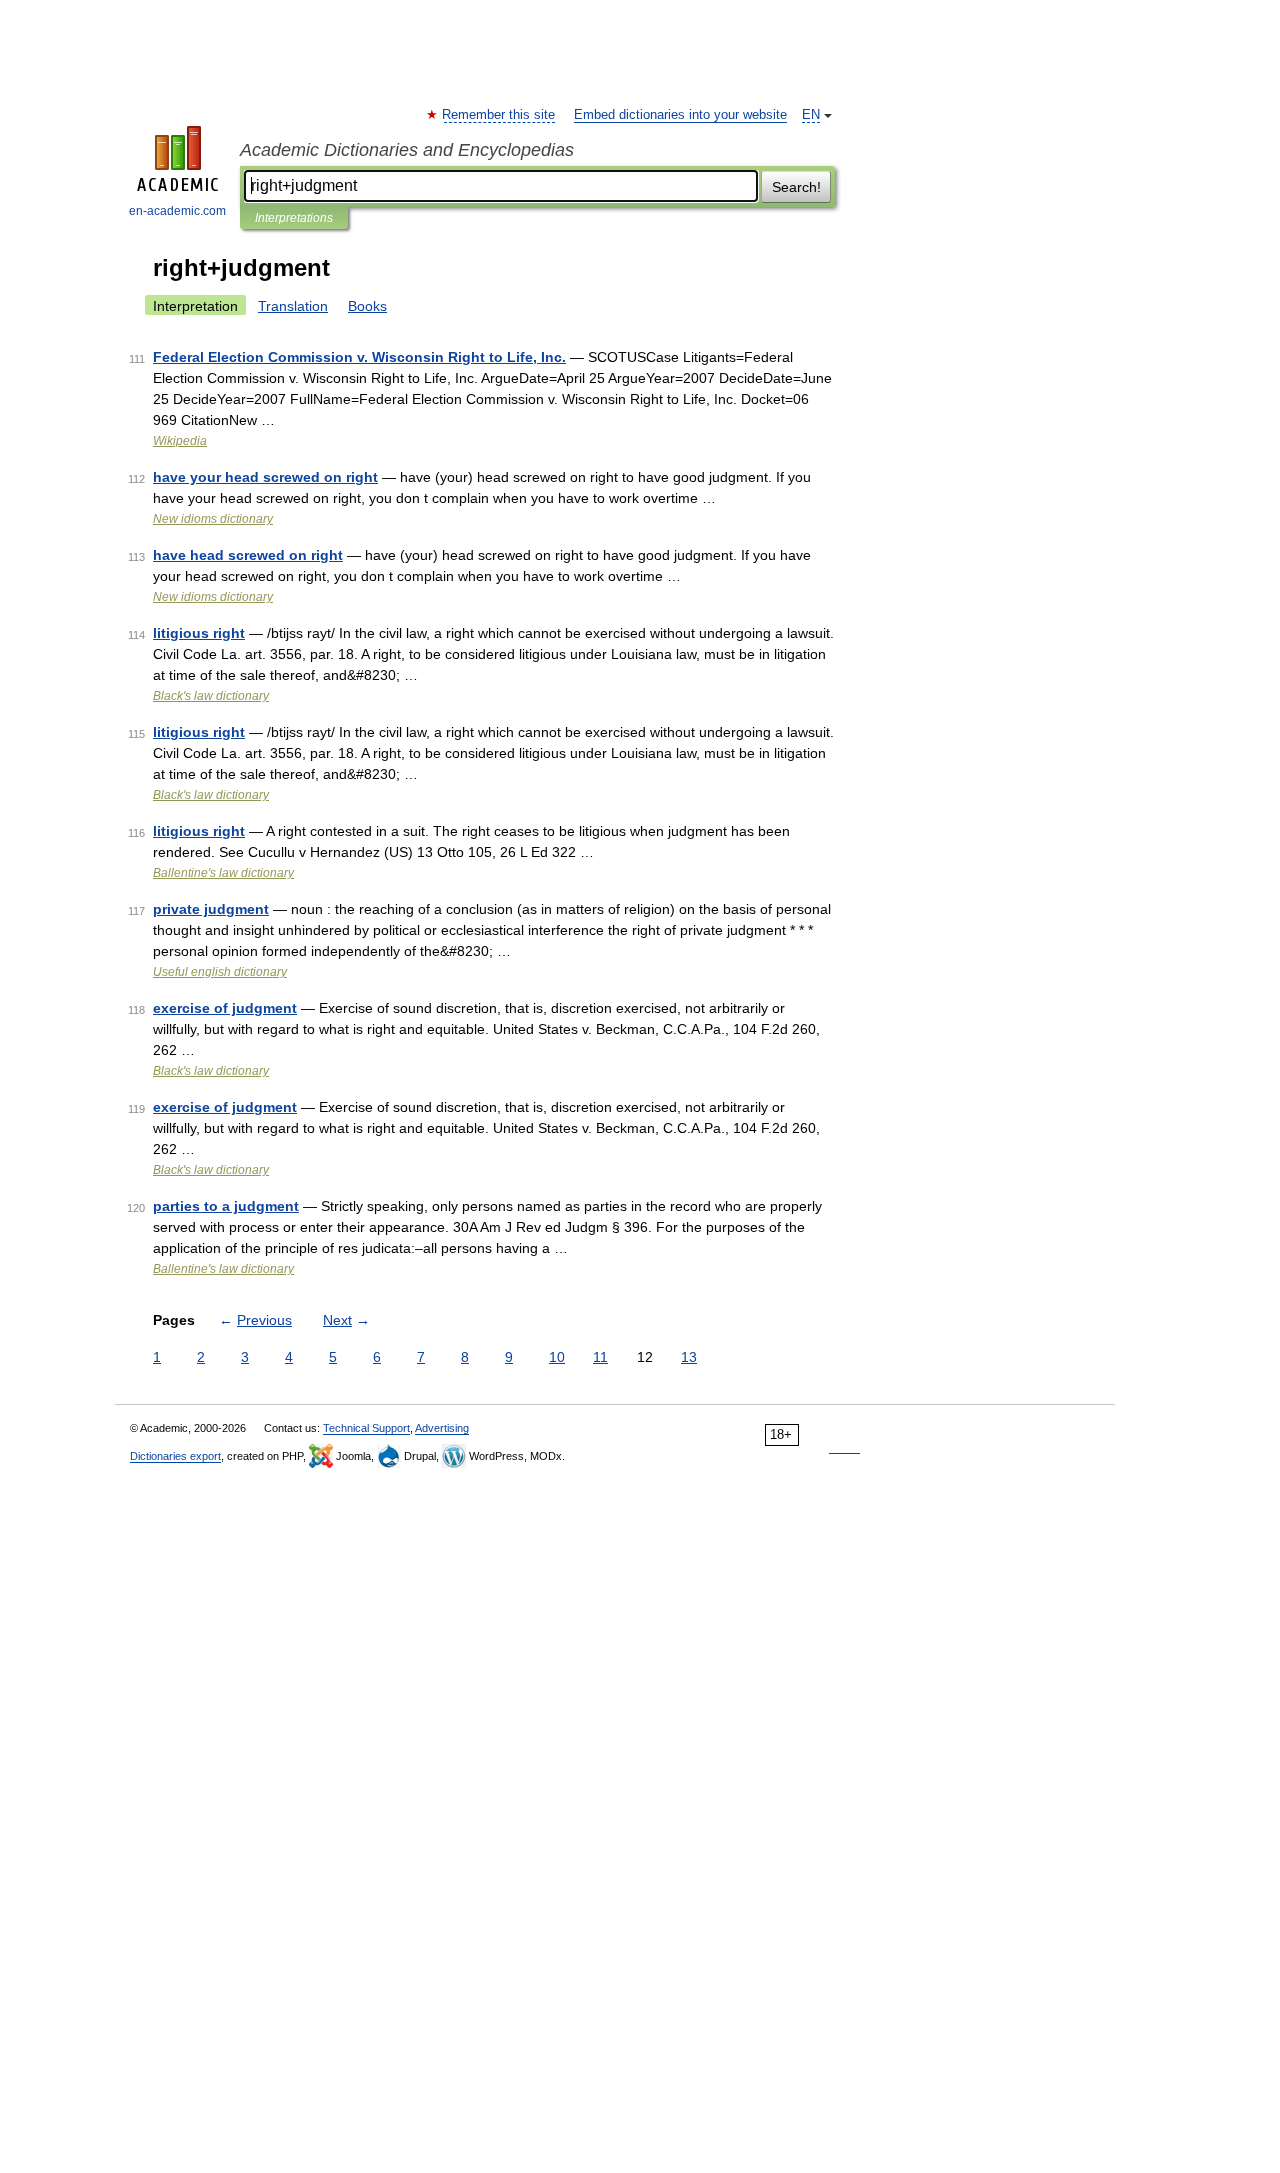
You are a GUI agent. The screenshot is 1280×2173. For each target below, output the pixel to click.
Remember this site (499, 115)
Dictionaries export (175, 1456)
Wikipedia (180, 441)
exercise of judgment (225, 1008)
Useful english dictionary (220, 972)
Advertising (442, 1428)
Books (367, 306)
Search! (796, 187)
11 (600, 1357)
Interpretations (294, 218)
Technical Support (366, 1428)
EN (811, 115)
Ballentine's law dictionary (223, 873)
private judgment (211, 909)
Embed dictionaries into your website (680, 115)
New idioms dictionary (213, 519)
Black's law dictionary (211, 696)
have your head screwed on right (265, 477)
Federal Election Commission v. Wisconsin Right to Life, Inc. (359, 357)
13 (689, 1357)
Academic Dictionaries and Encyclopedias (407, 150)
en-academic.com (177, 211)
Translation (293, 306)
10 (557, 1357)
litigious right (199, 633)
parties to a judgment (226, 1206)
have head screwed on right (248, 555)
